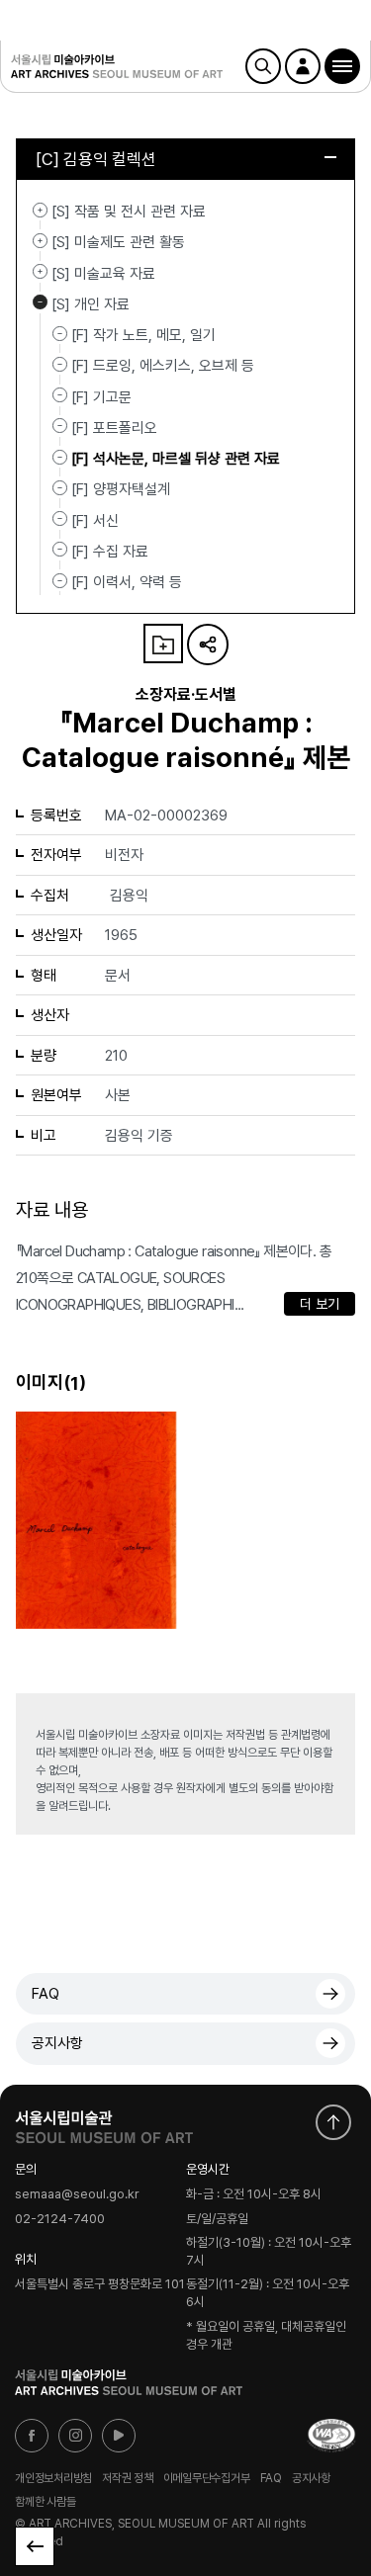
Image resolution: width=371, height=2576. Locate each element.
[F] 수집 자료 (110, 552)
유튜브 (119, 2436)
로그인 (303, 66)
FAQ (46, 1994)
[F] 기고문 (101, 396)
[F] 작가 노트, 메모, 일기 (143, 335)
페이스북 (32, 2436)
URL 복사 (208, 644)
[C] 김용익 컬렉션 (96, 159)
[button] (342, 66)
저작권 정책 (128, 2478)
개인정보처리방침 (53, 2478)
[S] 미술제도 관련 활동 (40, 240)
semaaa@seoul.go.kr (77, 2195)
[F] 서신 (95, 520)
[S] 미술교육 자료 (40, 272)
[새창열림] (104, 2122)
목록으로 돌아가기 (35, 2546)
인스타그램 (75, 2436)
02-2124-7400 (60, 2219)
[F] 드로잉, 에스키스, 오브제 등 (163, 366)
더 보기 (320, 1304)
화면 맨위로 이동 (333, 2122)
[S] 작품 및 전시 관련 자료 (40, 210)
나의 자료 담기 (163, 644)
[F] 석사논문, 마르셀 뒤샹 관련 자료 (176, 459)
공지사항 (57, 2043)
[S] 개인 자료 (40, 302)
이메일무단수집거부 (207, 2478)
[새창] (331, 2436)
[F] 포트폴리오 (114, 428)
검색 (263, 66)
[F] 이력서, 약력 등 (127, 582)
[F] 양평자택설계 (121, 489)
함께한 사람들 (45, 2501)
